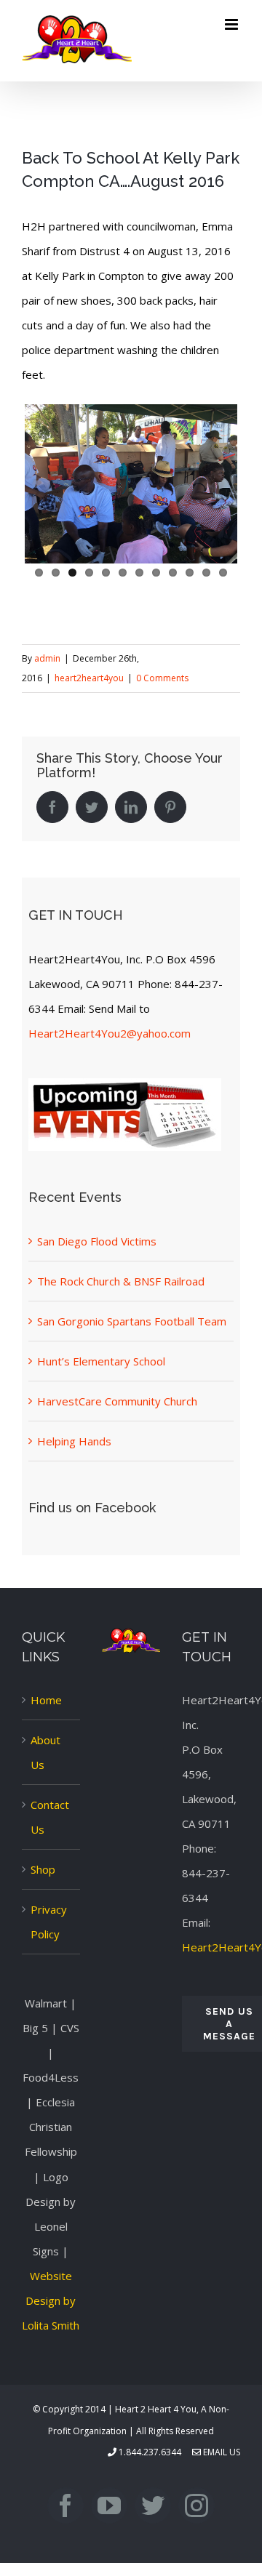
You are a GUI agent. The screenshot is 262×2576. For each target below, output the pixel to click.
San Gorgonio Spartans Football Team (132, 1321)
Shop (43, 1869)
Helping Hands (74, 1441)
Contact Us (50, 1817)
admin (47, 658)
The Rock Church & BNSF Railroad (121, 1281)
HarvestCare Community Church (117, 1401)
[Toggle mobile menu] (233, 24)
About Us (45, 1752)
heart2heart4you (89, 678)
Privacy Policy (49, 1922)
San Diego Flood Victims (97, 1241)
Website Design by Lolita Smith (51, 2300)
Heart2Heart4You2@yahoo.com (110, 1033)
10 (190, 573)
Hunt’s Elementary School (101, 1361)
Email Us (221, 2452)
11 (206, 573)
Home (46, 1700)
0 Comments (162, 678)
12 (223, 573)
